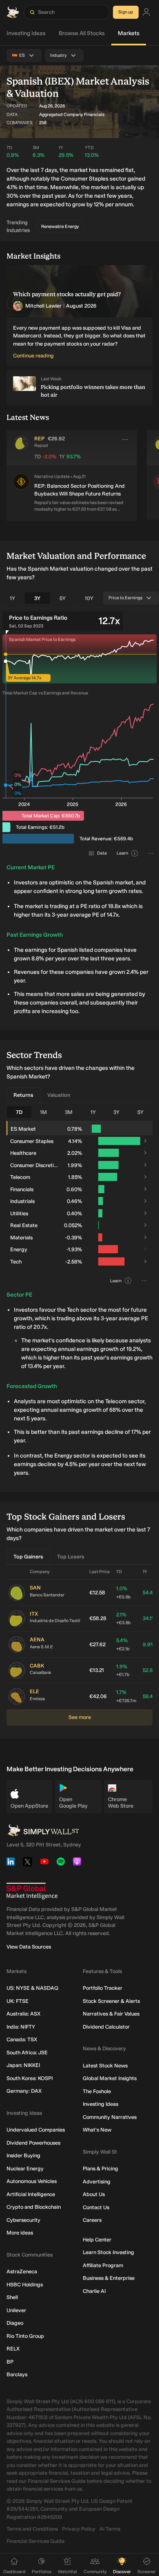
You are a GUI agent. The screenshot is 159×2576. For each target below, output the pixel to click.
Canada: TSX (22, 2039)
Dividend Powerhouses (33, 2143)
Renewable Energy (60, 227)
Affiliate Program (103, 2265)
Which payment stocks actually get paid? (67, 294)
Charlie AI (94, 2291)
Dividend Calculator (106, 2027)
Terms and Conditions (32, 2529)
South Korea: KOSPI (30, 2078)
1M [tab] (43, 1112)
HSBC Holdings (25, 2285)
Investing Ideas (26, 33)
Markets (129, 33)
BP (10, 2362)
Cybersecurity (23, 2220)
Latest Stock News (105, 2066)
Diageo (15, 2323)
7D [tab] (19, 1112)
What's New (97, 2130)
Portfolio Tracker (103, 1988)
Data (102, 853)
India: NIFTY (21, 2027)
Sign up (126, 12)
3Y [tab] (37, 598)
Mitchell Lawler (43, 306)
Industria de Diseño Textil (55, 1621)
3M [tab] (69, 1112)
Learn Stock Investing (108, 2252)
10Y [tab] (89, 598)
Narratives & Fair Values (111, 2014)
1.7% (126, 1696)
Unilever (16, 2310)
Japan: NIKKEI (23, 2065)
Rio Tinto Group (25, 2336)
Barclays (17, 2374)
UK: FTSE (18, 2001)
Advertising (97, 2182)
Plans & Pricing (100, 2169)
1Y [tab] (12, 598)
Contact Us (96, 2207)
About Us (94, 2194)
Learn (122, 853)
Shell (12, 2297)
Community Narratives (110, 2117)
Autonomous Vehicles (32, 2181)
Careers (92, 2220)
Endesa (37, 1699)
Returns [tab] (23, 1095)
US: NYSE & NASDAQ (32, 1988)
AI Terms (110, 2529)
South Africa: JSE (27, 2053)
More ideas (20, 2233)
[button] (21, 493)
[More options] (125, 440)
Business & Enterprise (109, 2278)
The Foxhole (97, 2091)
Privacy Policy (79, 2529)
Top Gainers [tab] (28, 1557)
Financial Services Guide (35, 2541)
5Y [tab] (63, 598)
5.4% (123, 1644)
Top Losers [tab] (71, 1557)
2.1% (124, 1619)
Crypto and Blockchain (34, 2207)
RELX (13, 2349)
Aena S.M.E (41, 1647)
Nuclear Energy (25, 2169)
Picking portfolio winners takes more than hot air (93, 391)
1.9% (123, 1671)
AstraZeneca (22, 2271)
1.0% (124, 1593)
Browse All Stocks (82, 33)
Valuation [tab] (59, 1095)
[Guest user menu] (146, 12)
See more (80, 1717)
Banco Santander (47, 1595)
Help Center (97, 2240)
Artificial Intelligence (31, 2194)
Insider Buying (23, 2155)
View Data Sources (29, 1947)
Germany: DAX (24, 2091)
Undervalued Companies (36, 2130)
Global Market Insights (110, 2078)
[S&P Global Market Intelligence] (32, 1891)
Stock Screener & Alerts (111, 2001)
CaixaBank (41, 1673)
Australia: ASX (23, 2014)
